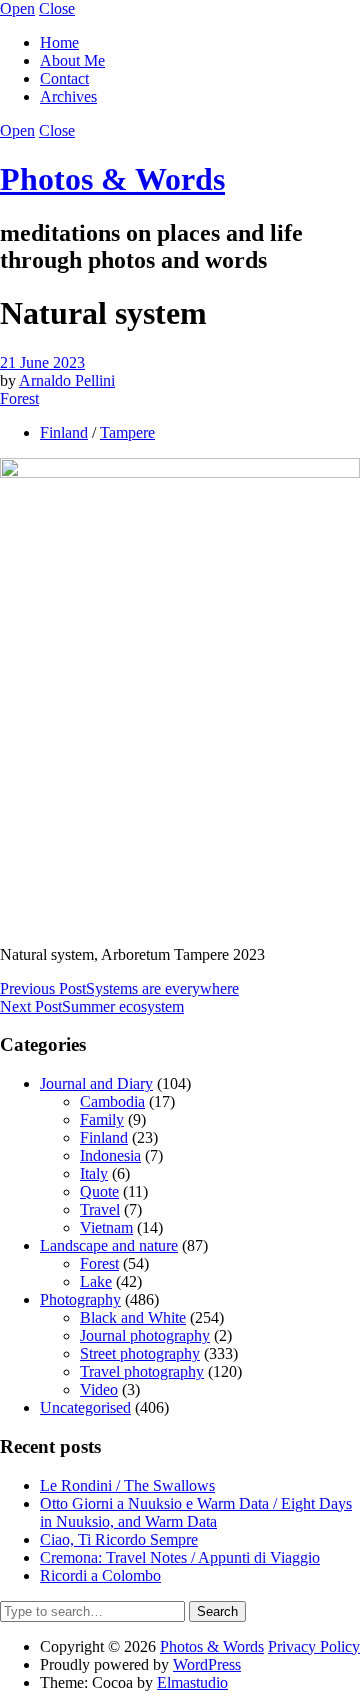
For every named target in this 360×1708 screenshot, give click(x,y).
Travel (100, 1209)
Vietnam (106, 1227)
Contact (64, 78)
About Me (72, 60)
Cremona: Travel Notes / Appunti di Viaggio (180, 1557)
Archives (68, 96)
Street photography (140, 1353)
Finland (64, 432)
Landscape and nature (109, 1245)
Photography (80, 1299)
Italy (94, 1173)
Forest (19, 398)
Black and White (133, 1317)
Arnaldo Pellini (67, 380)
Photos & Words (112, 179)
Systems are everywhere (119, 988)
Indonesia (110, 1155)
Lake (96, 1281)
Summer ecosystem (92, 1006)
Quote (99, 1191)
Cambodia (112, 1101)
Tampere (127, 432)
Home (59, 42)
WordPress (207, 1664)
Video (99, 1389)
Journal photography (145, 1335)
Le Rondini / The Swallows (127, 1485)
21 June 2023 (42, 362)
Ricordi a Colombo (100, 1575)
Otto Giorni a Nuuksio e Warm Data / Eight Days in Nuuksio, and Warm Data (196, 1512)
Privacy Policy (314, 1646)
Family (102, 1119)
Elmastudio (192, 1682)
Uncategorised (85, 1407)
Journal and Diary (96, 1083)
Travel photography (142, 1371)
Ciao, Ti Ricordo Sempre (119, 1539)
